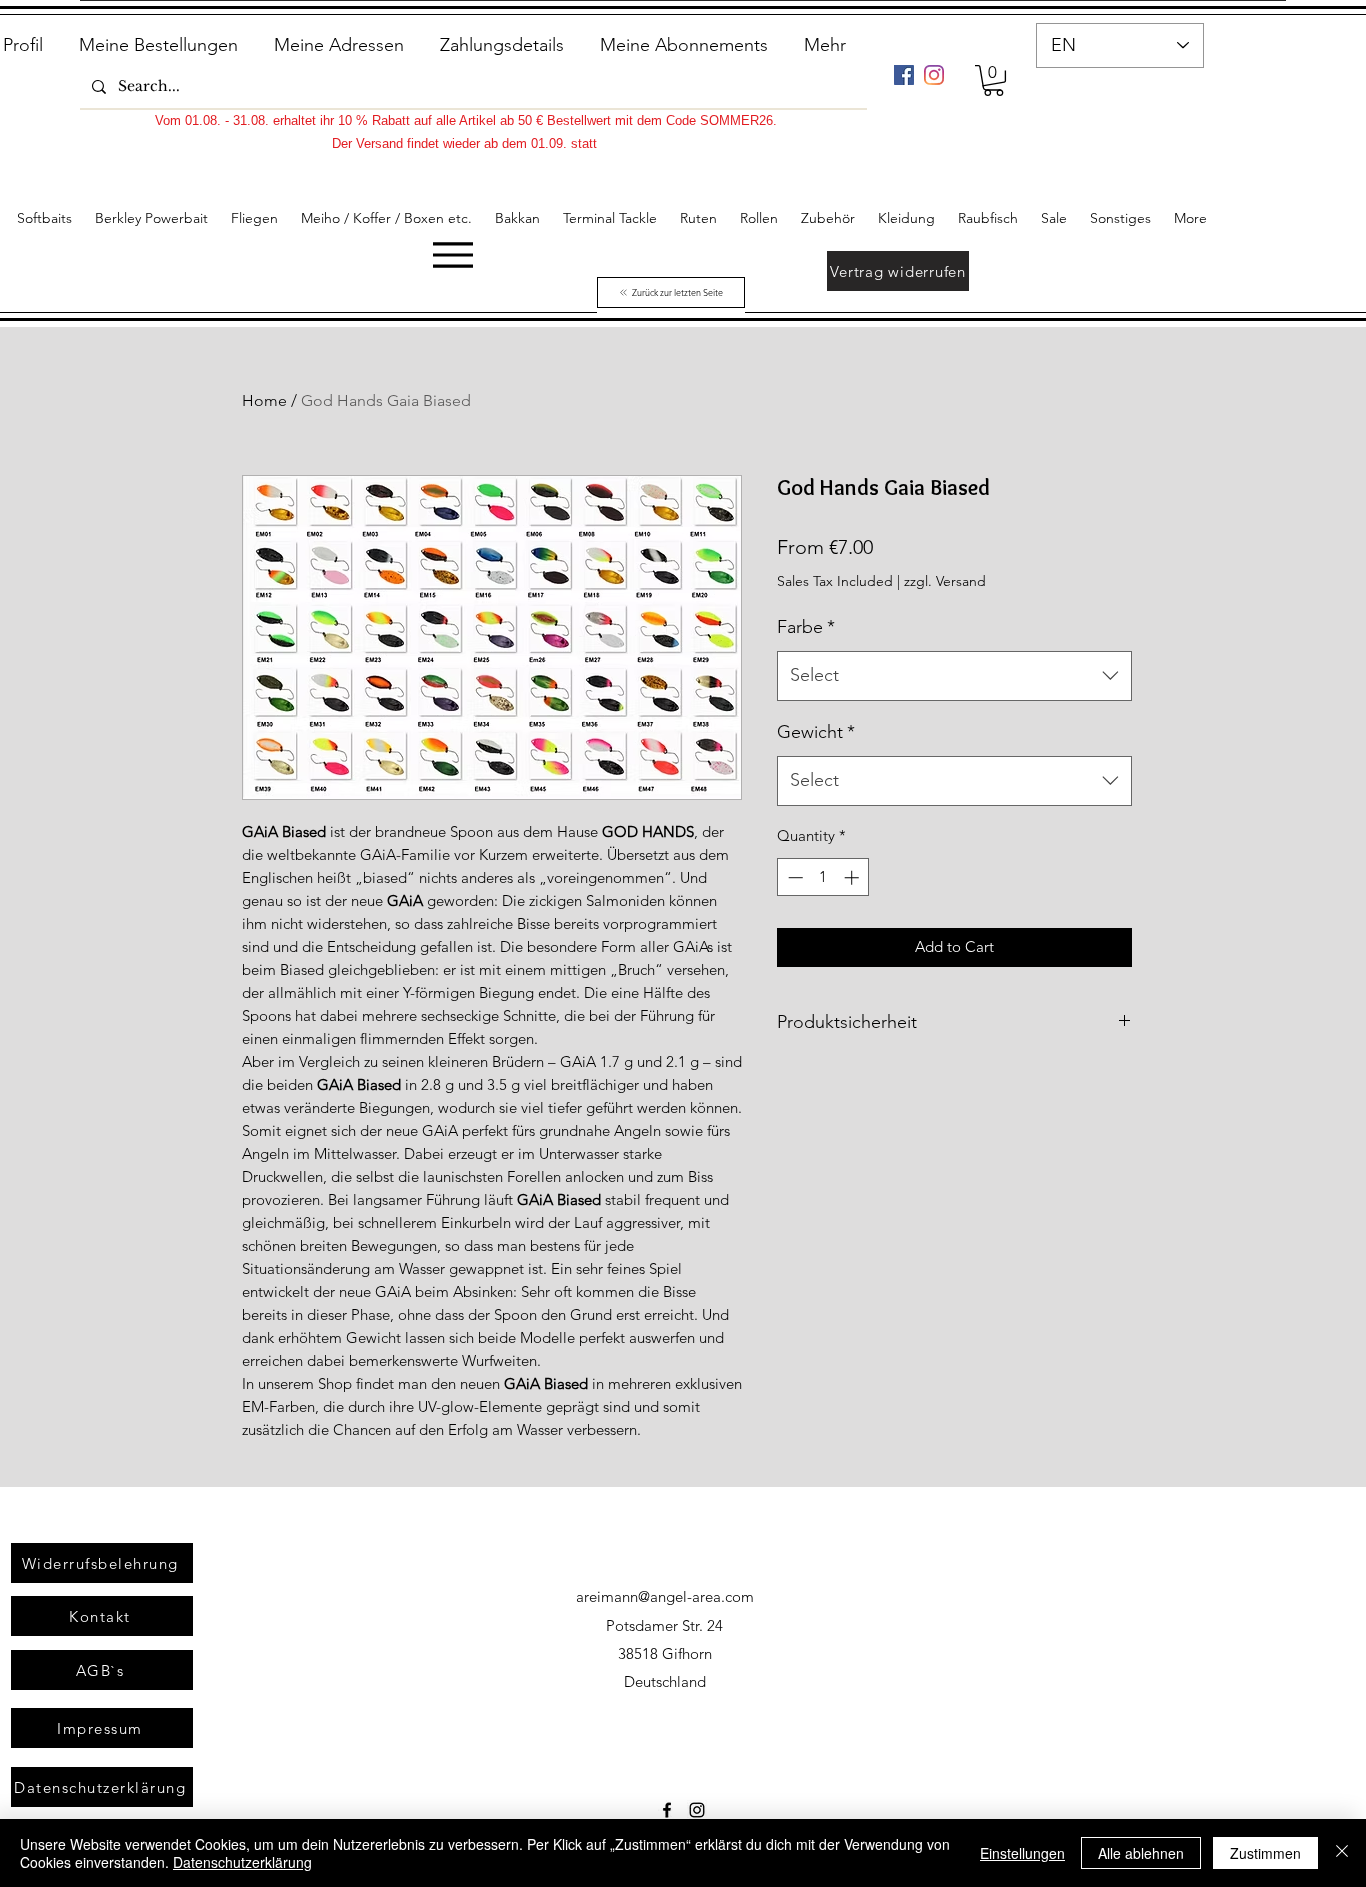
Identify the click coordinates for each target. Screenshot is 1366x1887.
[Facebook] (904, 75)
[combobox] (954, 676)
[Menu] (452, 254)
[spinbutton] (823, 877)
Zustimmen (1265, 1853)
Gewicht (816, 732)
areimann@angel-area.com (665, 1596)
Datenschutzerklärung (242, 1862)
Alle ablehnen (1141, 1853)
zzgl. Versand (945, 581)
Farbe (806, 627)
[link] (993, 80)
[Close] (1342, 1853)
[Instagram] (934, 75)
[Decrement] (793, 877)
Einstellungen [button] (1022, 1853)
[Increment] (853, 877)
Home (264, 400)
